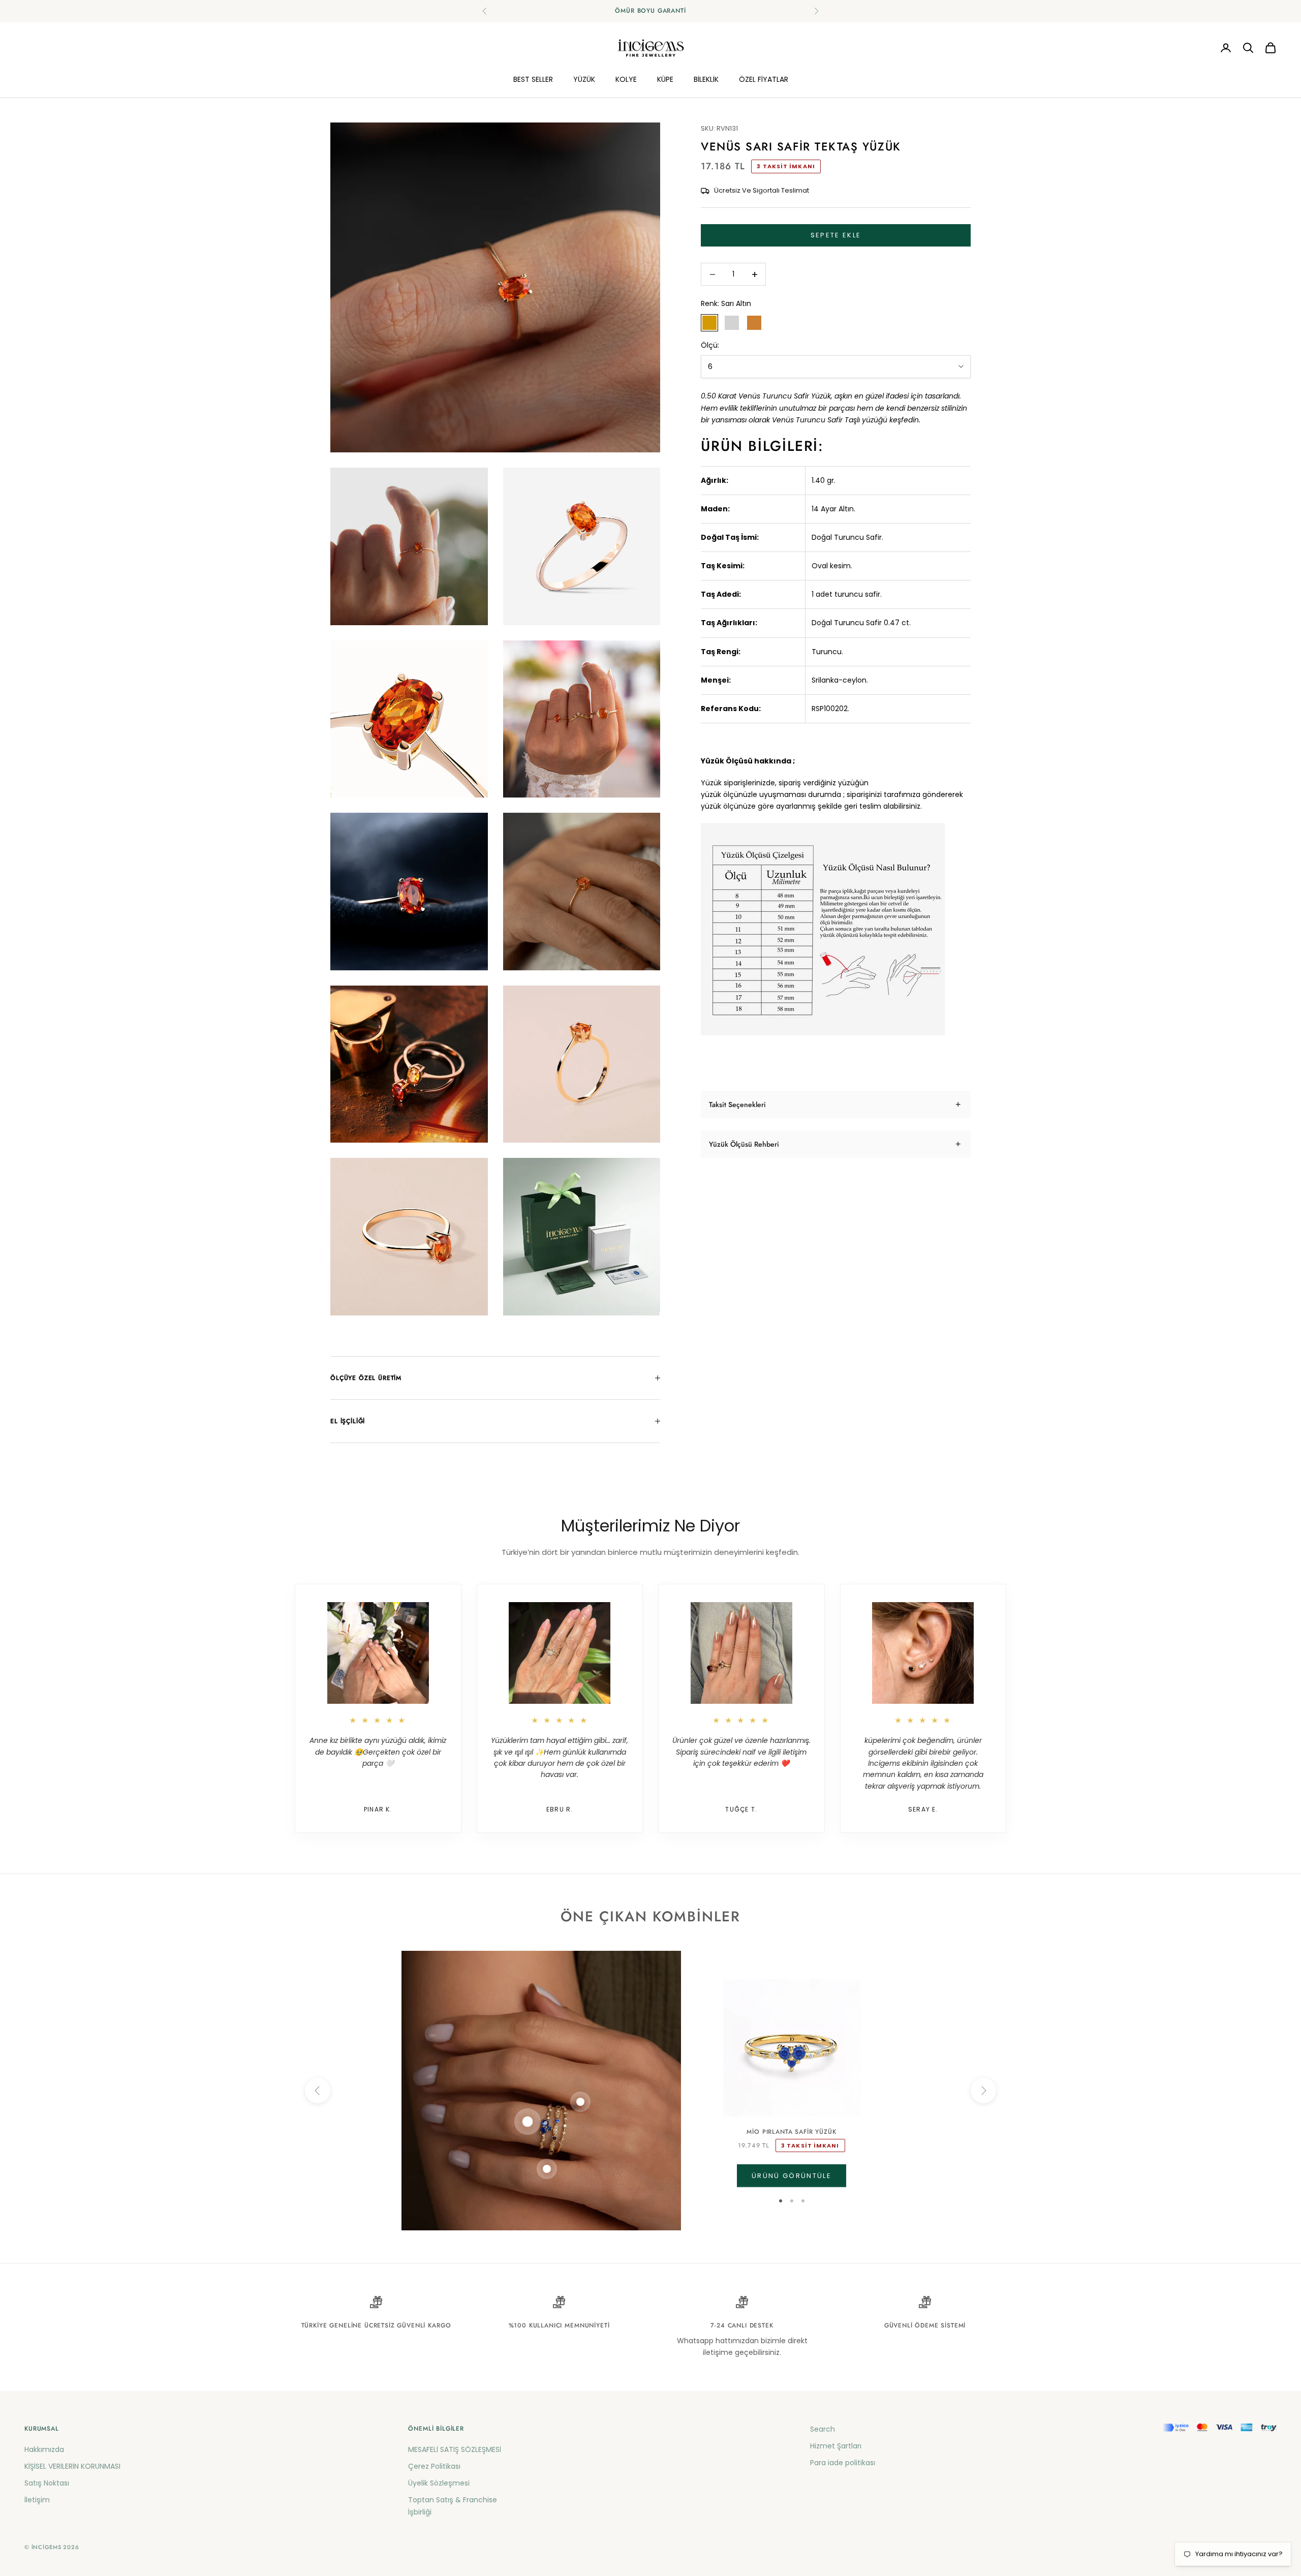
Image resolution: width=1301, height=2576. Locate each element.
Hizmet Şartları (836, 2446)
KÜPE (665, 79)
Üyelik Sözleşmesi (439, 2483)
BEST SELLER (533, 79)
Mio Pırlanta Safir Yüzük (791, 2132)
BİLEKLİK (706, 79)
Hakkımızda (44, 2449)
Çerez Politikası (434, 2466)
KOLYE (626, 79)
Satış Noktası (47, 2483)
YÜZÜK (584, 79)
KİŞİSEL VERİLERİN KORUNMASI (72, 2466)
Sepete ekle (836, 236)
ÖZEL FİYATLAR (764, 79)
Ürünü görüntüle (792, 2176)
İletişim (37, 2500)
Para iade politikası (843, 2463)
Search (823, 2429)
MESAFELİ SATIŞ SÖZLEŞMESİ (455, 2449)
